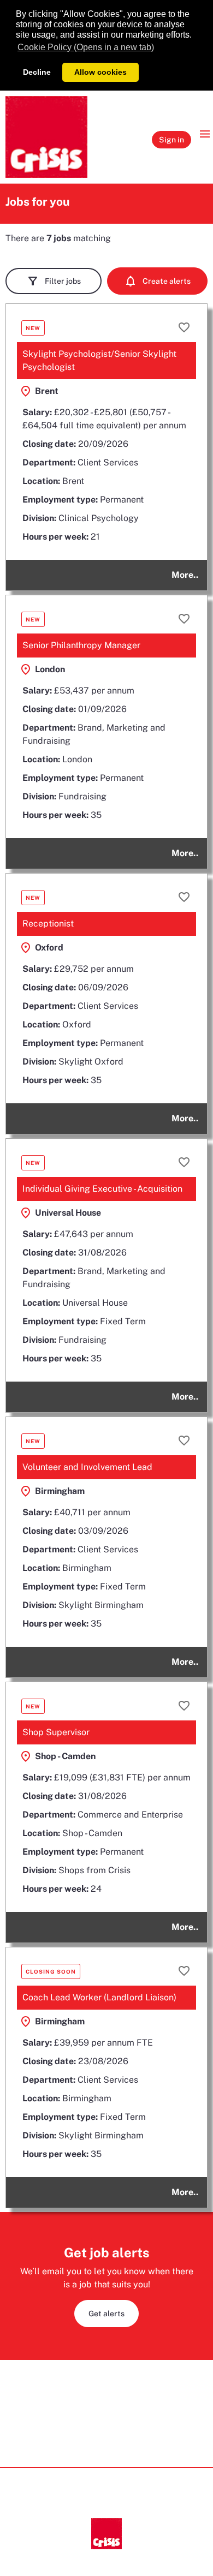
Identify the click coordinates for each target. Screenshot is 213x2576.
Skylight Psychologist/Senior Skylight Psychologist (99, 360)
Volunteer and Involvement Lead (87, 1467)
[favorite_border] (184, 327)
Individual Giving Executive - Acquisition (102, 1189)
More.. (185, 575)
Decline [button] (37, 72)
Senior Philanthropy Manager (81, 645)
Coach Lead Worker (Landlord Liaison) (99, 1997)
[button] (157, 281)
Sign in (171, 140)
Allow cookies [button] (100, 72)
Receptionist (48, 924)
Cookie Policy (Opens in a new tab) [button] (86, 47)
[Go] (46, 137)
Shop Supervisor (56, 1732)
